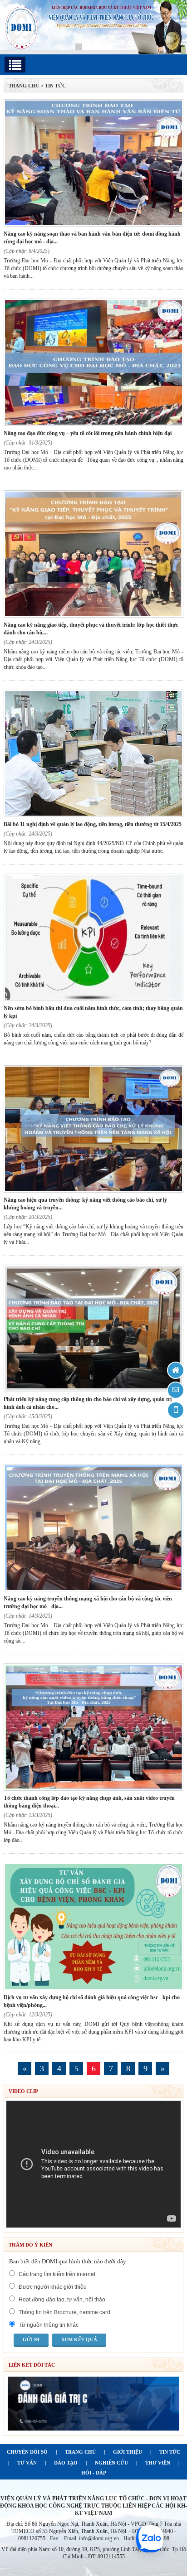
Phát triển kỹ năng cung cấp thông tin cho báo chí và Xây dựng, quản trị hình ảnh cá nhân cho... (88, 1403)
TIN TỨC (170, 2452)
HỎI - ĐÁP (94, 2473)
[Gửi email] (176, 1390)
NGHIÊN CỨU (111, 2463)
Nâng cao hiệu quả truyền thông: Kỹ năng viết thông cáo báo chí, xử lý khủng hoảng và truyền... (85, 1204)
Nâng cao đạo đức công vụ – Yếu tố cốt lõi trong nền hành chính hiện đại (88, 433)
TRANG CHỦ (24, 86)
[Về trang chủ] (176, 1370)
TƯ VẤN (27, 2463)
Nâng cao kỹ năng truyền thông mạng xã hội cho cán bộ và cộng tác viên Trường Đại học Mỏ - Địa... (88, 1602)
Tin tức (55, 86)
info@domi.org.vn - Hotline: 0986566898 (124, 2538)
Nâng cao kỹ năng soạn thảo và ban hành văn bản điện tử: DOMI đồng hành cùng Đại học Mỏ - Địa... (92, 238)
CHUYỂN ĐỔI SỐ (27, 2452)
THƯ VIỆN (158, 2463)
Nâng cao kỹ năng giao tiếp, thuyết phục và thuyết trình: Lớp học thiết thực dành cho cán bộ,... (91, 629)
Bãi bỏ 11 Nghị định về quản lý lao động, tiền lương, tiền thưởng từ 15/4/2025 (93, 824)
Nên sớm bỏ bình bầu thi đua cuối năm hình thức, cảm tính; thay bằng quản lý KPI (93, 1012)
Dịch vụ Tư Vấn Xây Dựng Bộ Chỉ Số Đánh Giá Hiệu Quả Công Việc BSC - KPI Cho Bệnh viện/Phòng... (92, 2001)
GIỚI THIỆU (128, 2452)
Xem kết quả (79, 2339)
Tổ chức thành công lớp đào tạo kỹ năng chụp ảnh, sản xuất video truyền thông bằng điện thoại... (89, 1802)
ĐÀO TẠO (66, 2463)
